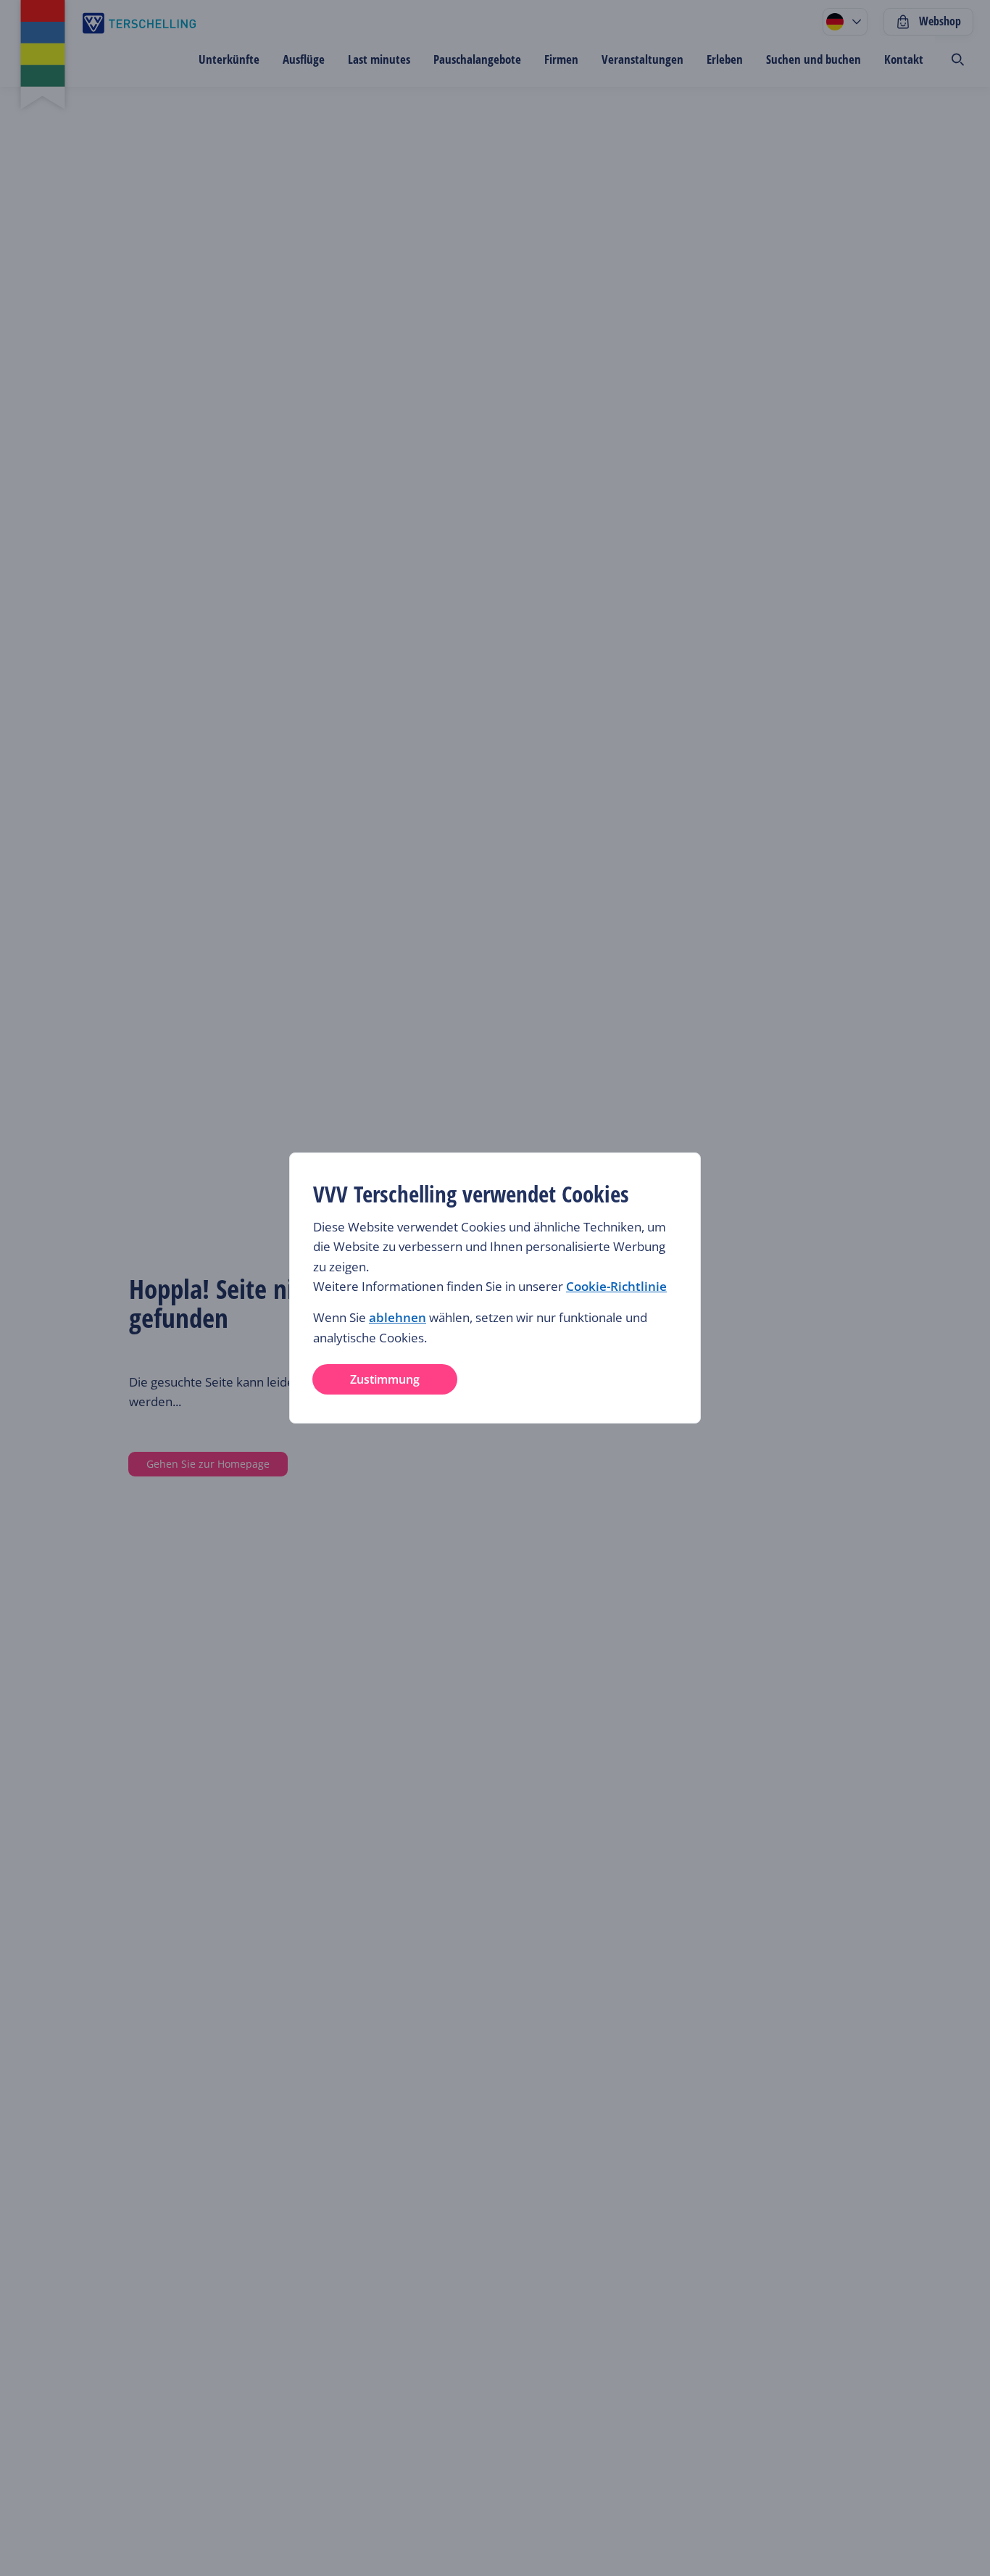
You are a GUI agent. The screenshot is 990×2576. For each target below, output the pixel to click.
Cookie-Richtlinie (616, 1286)
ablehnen (398, 1317)
